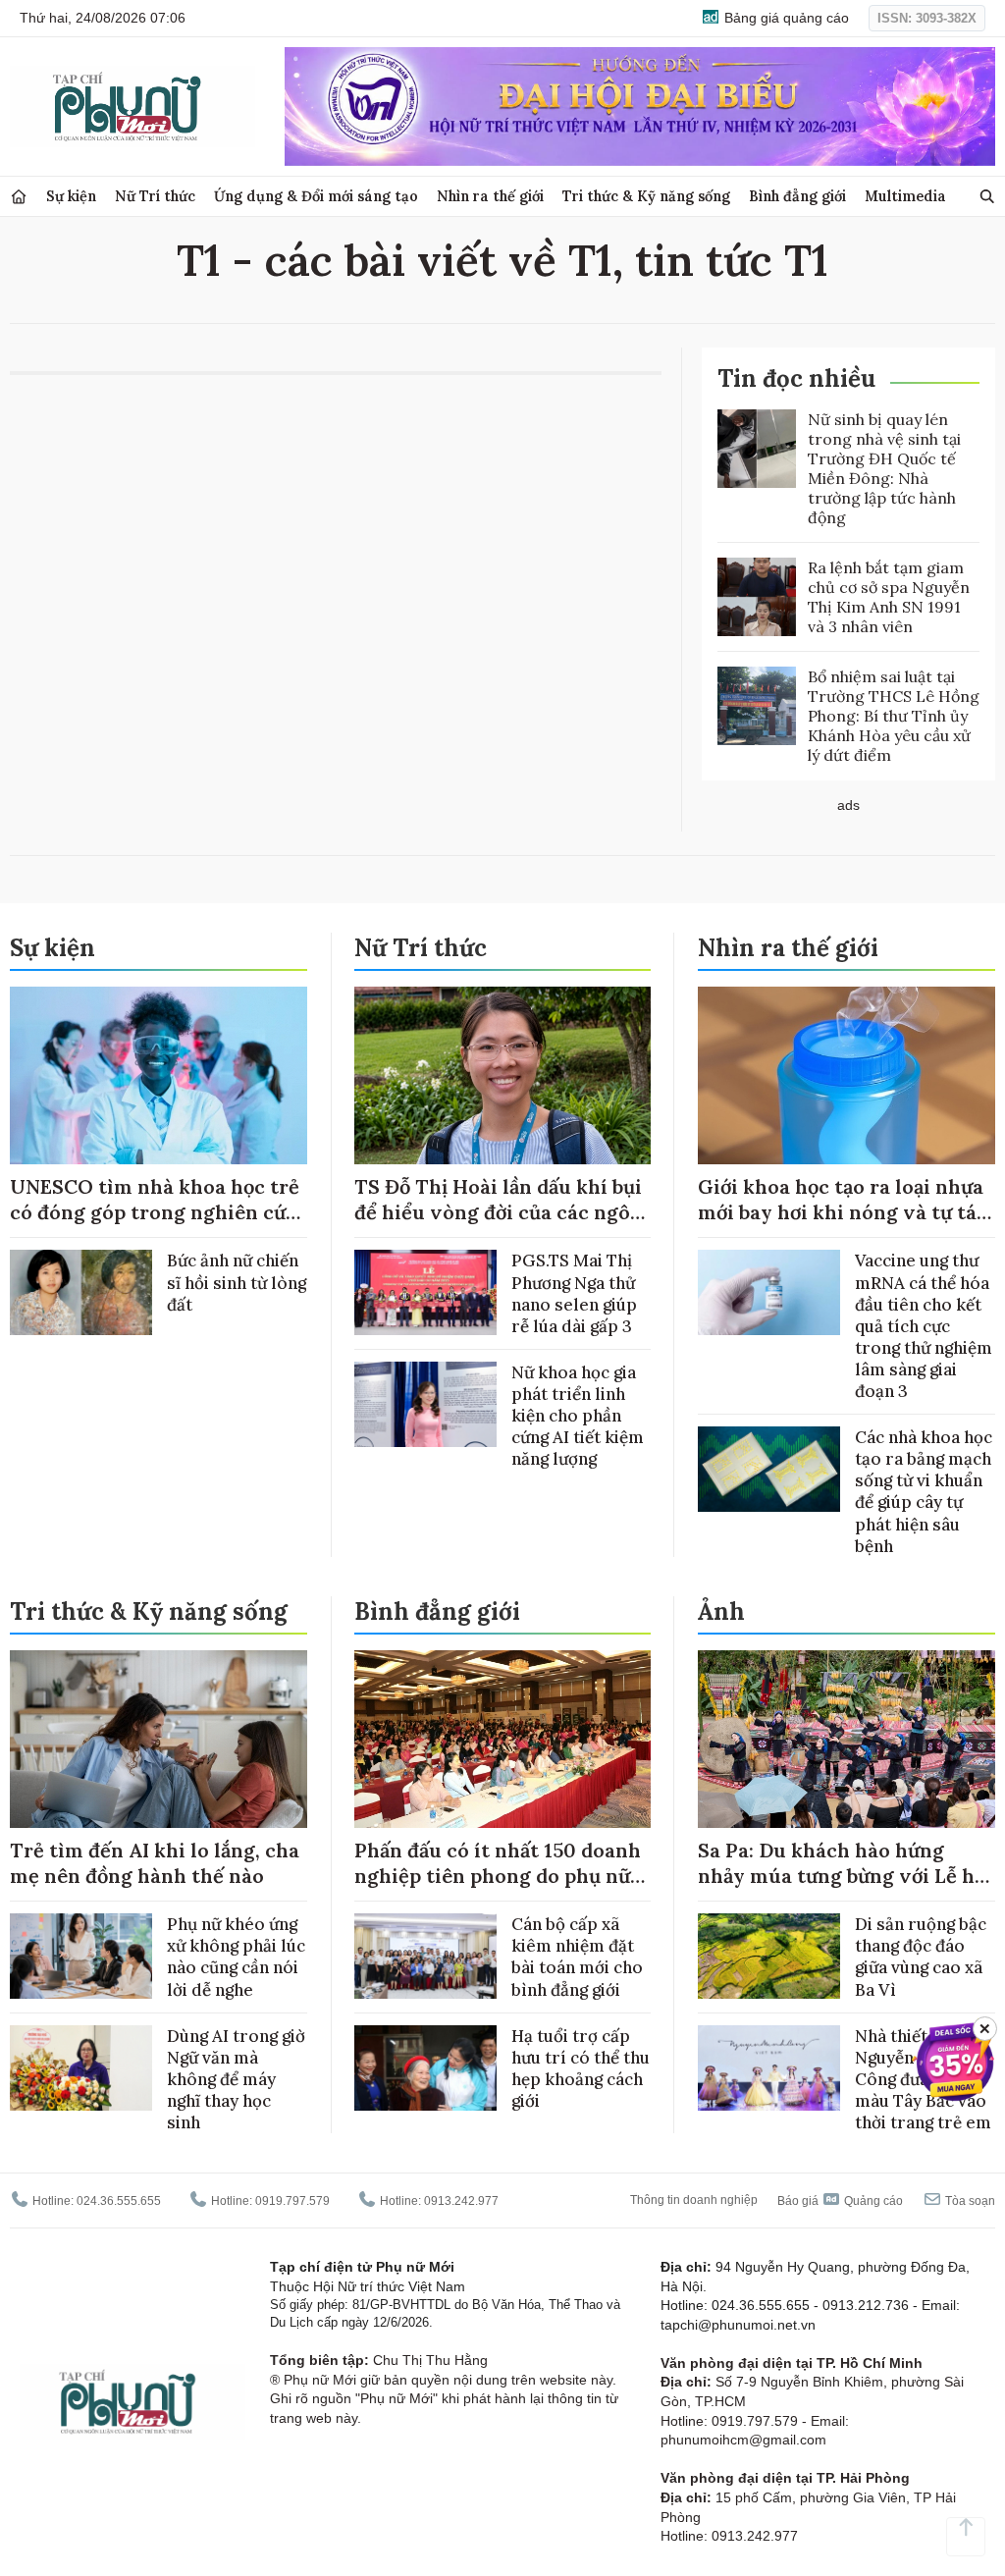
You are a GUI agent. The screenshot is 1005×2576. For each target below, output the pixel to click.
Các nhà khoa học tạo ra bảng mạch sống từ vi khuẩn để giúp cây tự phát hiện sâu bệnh (924, 1491)
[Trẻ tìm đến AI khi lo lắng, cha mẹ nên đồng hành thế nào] (159, 1740)
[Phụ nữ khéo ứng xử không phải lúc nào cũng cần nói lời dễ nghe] (81, 1956)
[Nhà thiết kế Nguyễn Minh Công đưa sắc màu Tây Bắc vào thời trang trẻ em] (769, 2068)
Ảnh (721, 1611)
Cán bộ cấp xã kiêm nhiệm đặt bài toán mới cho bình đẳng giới (577, 1957)
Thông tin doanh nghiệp (694, 2200)
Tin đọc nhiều (796, 378)
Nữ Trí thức (155, 196)
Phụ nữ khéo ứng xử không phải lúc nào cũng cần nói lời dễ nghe (236, 1957)
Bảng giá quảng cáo (785, 18)
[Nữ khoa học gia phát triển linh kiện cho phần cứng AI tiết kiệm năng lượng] (425, 1404)
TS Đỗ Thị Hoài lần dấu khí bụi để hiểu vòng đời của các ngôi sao (498, 1212)
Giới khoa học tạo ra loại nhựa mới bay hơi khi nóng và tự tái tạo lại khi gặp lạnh (841, 1212)
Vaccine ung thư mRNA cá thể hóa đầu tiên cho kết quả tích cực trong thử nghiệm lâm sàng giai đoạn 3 (924, 1326)
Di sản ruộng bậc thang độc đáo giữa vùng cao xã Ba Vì (921, 1957)
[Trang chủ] (19, 197)
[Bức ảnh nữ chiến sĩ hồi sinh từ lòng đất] (81, 1292)
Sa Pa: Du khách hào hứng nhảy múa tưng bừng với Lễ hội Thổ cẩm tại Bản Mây (845, 1876)
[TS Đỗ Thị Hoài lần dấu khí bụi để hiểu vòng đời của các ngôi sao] (503, 1076)
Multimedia (905, 196)
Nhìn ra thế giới (490, 196)
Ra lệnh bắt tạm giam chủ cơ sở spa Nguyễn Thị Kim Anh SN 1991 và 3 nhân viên (889, 597)
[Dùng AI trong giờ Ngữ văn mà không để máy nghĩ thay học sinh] (81, 2068)
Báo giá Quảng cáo (840, 2201)
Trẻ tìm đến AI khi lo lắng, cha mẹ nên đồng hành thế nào (155, 1863)
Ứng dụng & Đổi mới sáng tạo (316, 196)
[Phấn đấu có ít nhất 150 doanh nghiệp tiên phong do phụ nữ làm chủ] (503, 1740)
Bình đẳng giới (797, 196)
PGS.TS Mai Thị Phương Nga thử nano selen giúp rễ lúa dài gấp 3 (574, 1293)
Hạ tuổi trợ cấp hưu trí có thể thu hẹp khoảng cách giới (581, 2068)
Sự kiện (71, 196)
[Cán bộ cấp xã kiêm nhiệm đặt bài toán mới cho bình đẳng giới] (425, 1956)
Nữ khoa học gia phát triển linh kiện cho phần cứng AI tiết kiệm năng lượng (578, 1416)
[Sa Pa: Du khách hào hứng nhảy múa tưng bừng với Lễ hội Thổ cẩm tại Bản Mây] (846, 1740)
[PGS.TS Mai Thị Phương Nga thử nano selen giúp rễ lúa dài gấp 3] (425, 1292)
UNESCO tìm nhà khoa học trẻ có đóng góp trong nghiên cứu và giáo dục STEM (155, 1212)
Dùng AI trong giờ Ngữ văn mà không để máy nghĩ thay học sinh (236, 2079)
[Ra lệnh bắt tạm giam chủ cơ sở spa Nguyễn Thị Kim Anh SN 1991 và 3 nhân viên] (757, 597)
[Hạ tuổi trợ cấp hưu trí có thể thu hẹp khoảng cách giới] (425, 2068)
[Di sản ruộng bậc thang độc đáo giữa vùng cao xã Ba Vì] (769, 1956)
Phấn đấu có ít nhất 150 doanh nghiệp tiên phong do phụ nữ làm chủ (498, 1876)
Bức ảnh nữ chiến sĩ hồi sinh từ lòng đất (237, 1282)
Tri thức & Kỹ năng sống (646, 196)
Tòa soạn (969, 2201)
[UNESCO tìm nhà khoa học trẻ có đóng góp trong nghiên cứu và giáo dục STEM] (159, 1076)
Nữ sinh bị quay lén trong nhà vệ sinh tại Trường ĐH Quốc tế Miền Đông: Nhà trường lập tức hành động (884, 468)
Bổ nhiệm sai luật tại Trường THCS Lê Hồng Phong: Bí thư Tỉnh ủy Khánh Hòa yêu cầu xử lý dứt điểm (894, 716)
